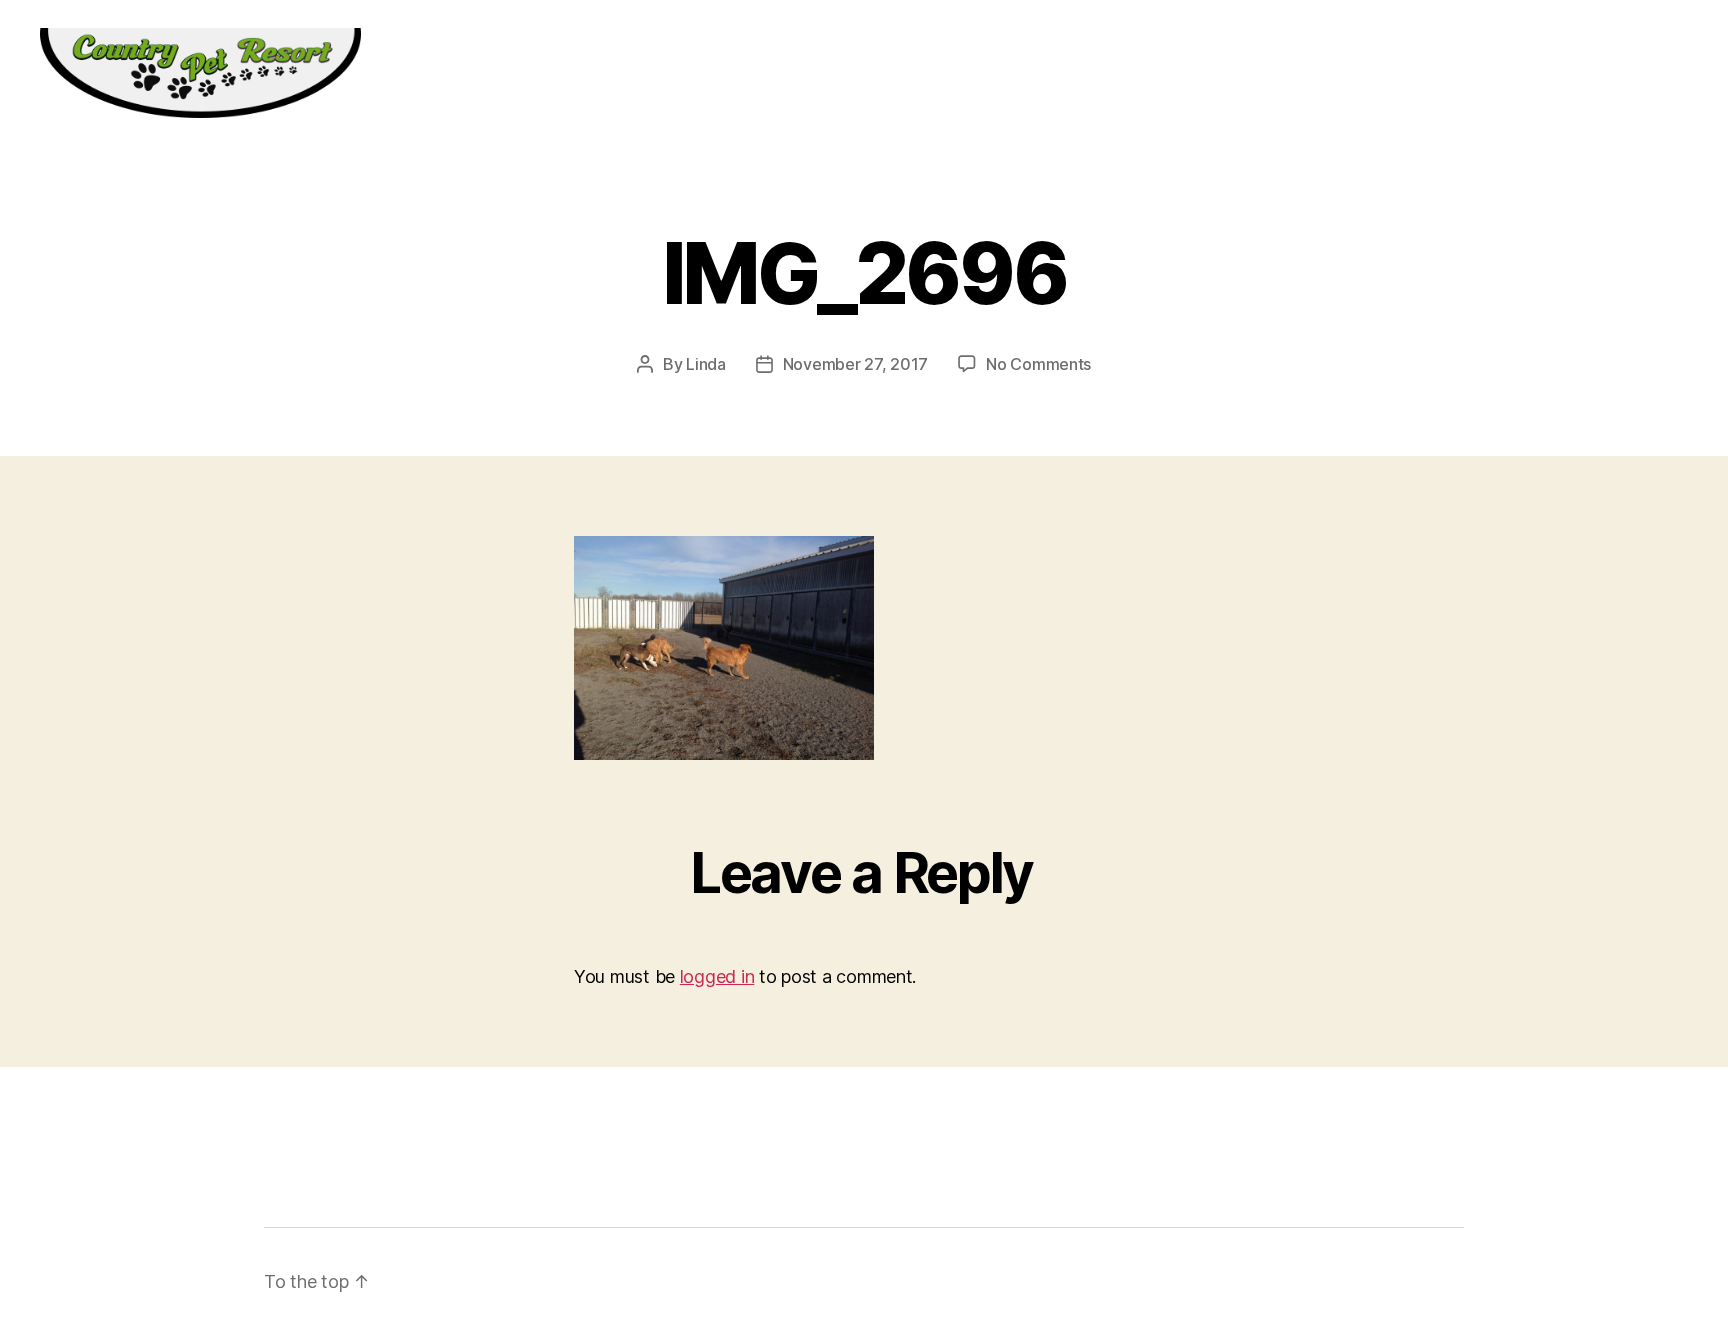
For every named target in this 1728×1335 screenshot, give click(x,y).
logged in (717, 976)
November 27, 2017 (855, 364)
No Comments (1038, 364)
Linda (706, 364)
